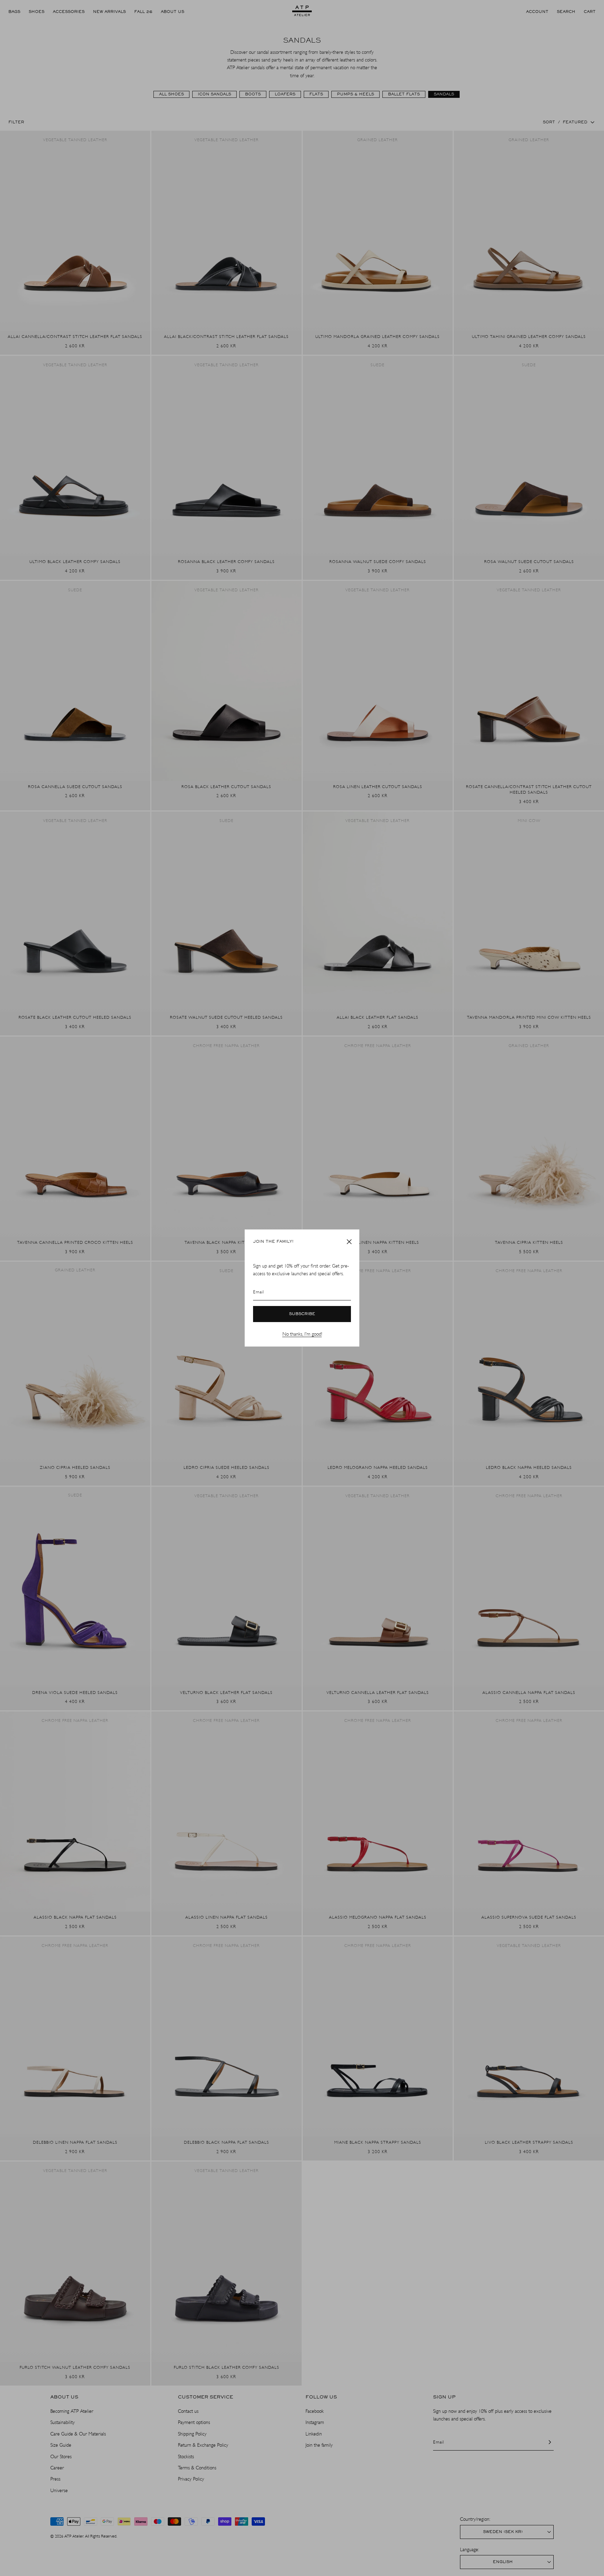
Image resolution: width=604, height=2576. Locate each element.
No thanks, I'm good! (302, 1334)
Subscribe (302, 1314)
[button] (349, 1242)
